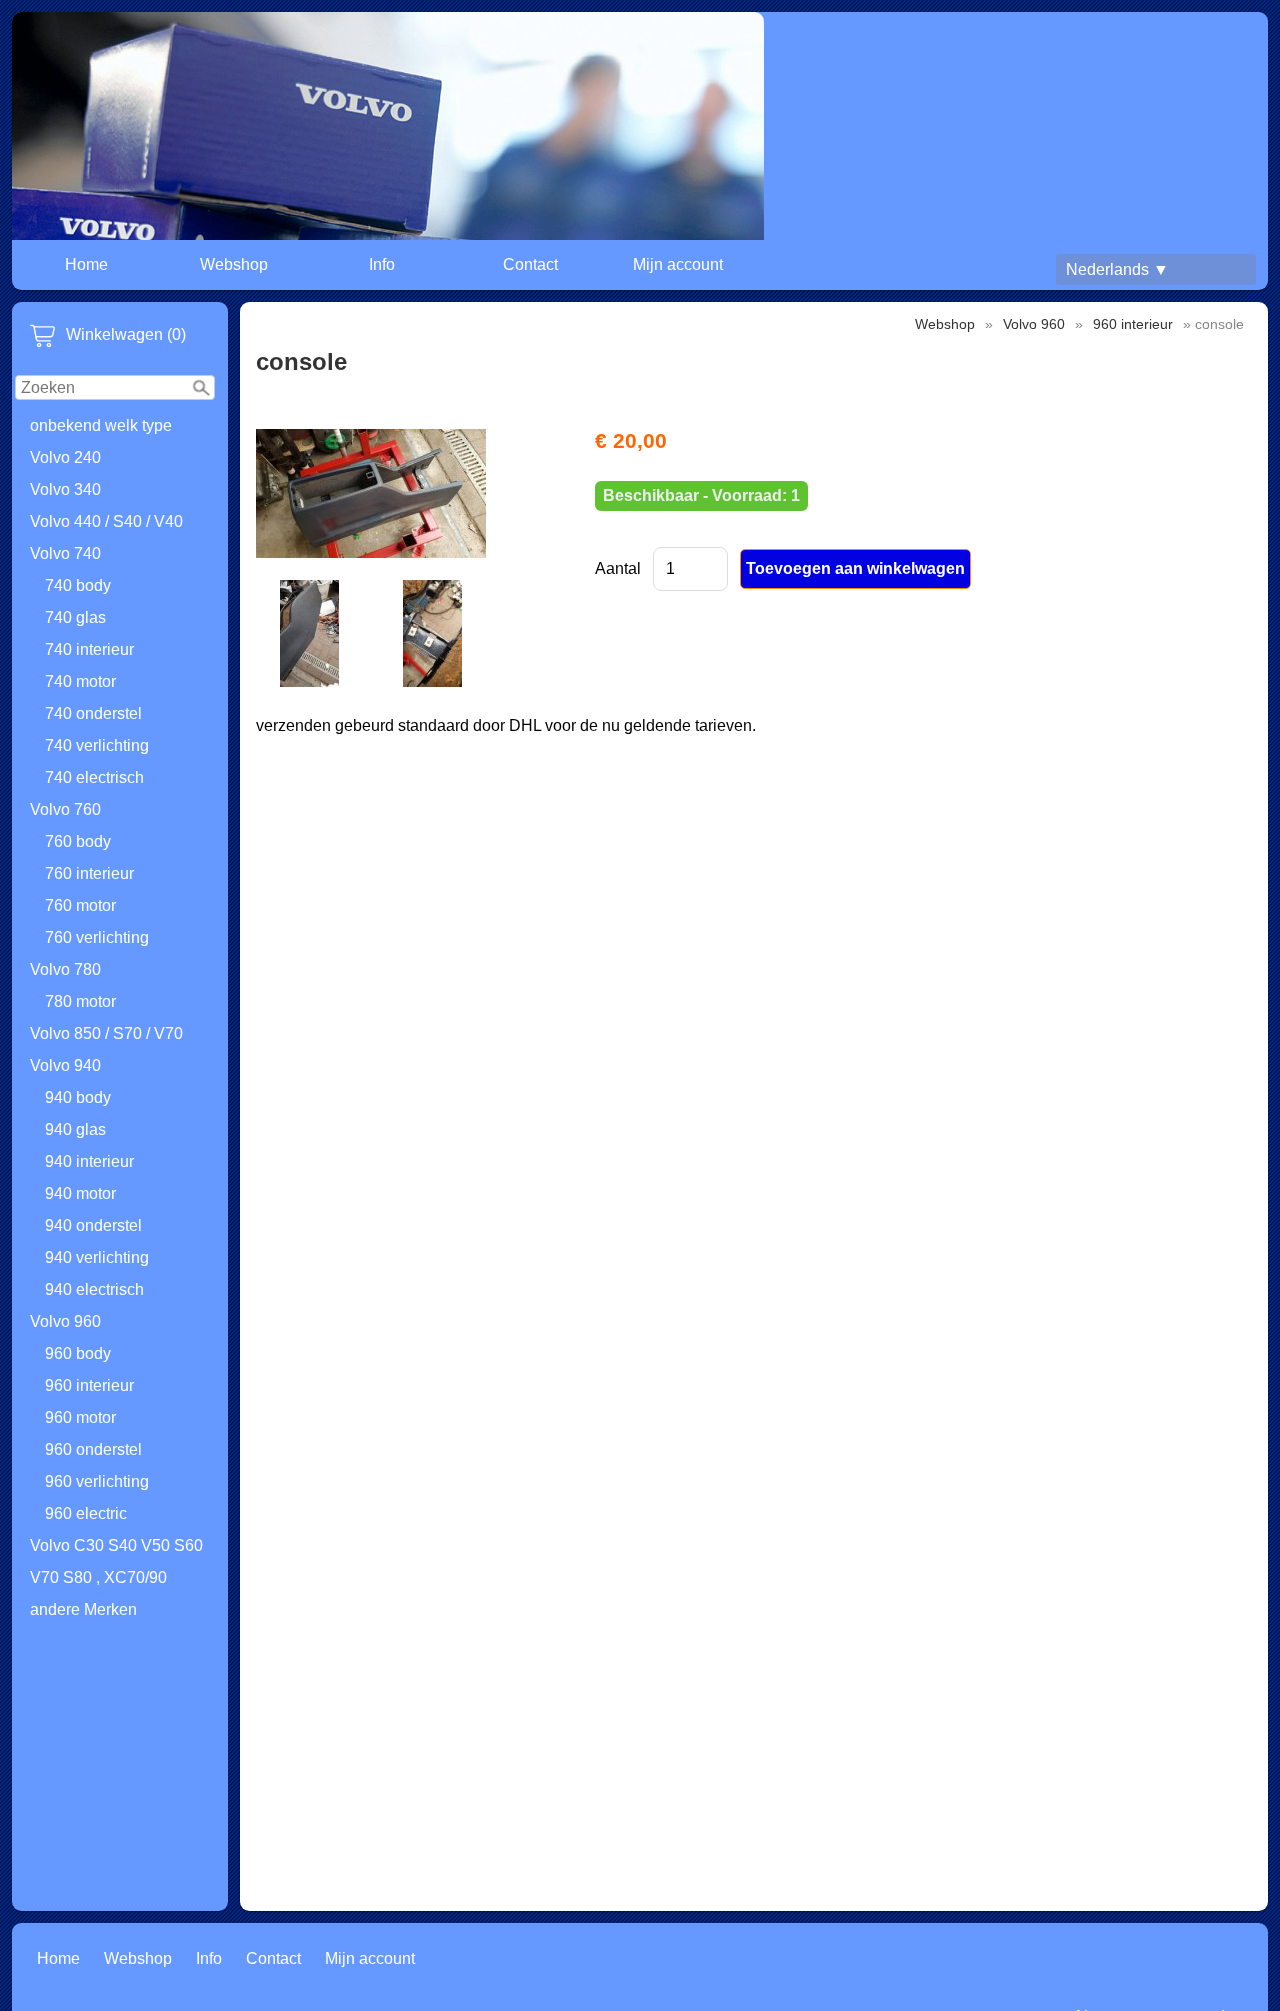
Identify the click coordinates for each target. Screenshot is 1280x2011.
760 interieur (89, 873)
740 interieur (89, 649)
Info (382, 264)
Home (86, 264)
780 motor (80, 1001)
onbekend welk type (101, 425)
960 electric (86, 1513)
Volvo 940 (65, 1065)
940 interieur (89, 1161)
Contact (530, 264)
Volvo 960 (65, 1321)
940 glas (75, 1129)
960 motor (80, 1417)
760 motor (80, 905)
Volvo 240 (65, 457)
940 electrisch (94, 1289)
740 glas (75, 617)
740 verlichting (97, 745)
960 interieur (89, 1385)
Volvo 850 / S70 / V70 (106, 1033)
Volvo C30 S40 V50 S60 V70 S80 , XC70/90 (116, 1561)
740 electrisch (94, 777)
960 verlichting (97, 1481)
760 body (78, 841)
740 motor (80, 681)
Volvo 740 (65, 553)
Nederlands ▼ (1117, 269)
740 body (78, 585)
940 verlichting (97, 1257)
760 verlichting (97, 937)
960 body (78, 1353)
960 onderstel (93, 1449)
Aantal (618, 568)
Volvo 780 (65, 969)
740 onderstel (93, 713)
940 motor (80, 1193)
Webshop (234, 264)
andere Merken (83, 1609)
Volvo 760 (65, 809)
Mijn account (678, 264)
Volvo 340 (65, 489)
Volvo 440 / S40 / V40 (106, 521)
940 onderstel (93, 1225)
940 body (78, 1097)
